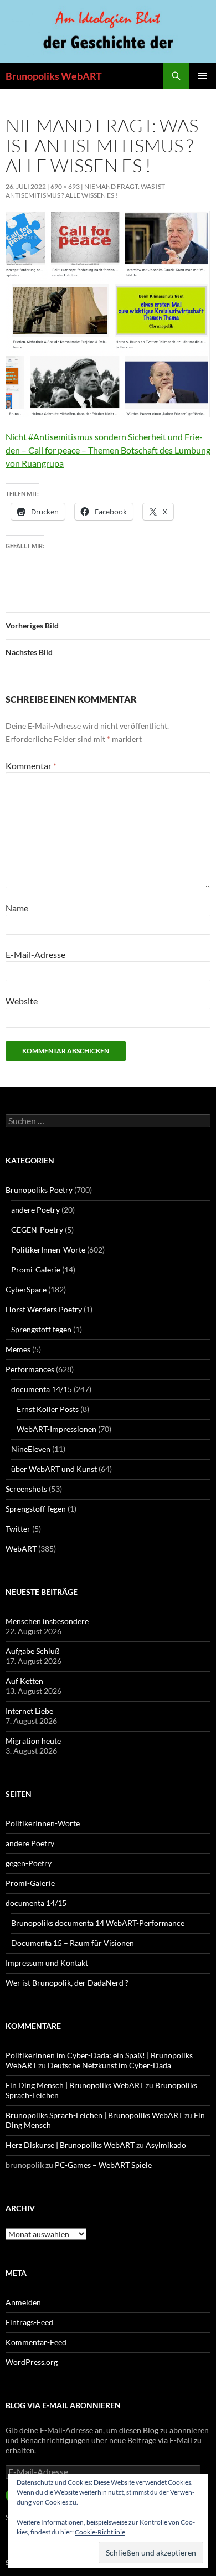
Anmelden (23, 2302)
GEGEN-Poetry (37, 1230)
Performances (30, 1369)
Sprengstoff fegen (41, 1329)
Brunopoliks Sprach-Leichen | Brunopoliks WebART (94, 2115)
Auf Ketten (24, 1681)
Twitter (18, 1529)
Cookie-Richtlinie (100, 2532)
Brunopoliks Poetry (39, 1190)
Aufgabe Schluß (33, 1651)
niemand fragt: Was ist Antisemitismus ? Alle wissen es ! (85, 191)
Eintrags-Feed (29, 2322)
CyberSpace (26, 1289)
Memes (18, 1349)
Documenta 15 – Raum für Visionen (73, 1943)
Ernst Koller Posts (48, 1409)
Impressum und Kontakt (47, 1963)
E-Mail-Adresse (35, 954)
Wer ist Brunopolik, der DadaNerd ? (67, 1983)
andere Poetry (35, 1210)
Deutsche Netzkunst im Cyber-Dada (109, 2065)
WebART (21, 1549)
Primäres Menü (203, 76)
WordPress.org (32, 2362)
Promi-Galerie (36, 1269)
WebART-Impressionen (56, 1429)
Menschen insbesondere (47, 1621)
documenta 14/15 (42, 1389)
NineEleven (31, 1449)
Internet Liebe (29, 1711)
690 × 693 (65, 186)
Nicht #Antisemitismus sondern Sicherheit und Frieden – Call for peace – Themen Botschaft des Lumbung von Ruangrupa (108, 450)
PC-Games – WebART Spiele (103, 2165)
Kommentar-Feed (36, 2342)
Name (17, 908)
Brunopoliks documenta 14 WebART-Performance (98, 1923)
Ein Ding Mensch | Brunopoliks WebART (75, 2085)
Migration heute (33, 1741)
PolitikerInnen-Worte (48, 1250)
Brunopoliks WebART (54, 76)
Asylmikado (166, 2145)
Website (22, 1001)
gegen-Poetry (29, 1863)
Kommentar (31, 766)
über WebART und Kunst (54, 1469)
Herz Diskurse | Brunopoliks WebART (70, 2145)
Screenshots (26, 1489)
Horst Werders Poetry (44, 1309)
